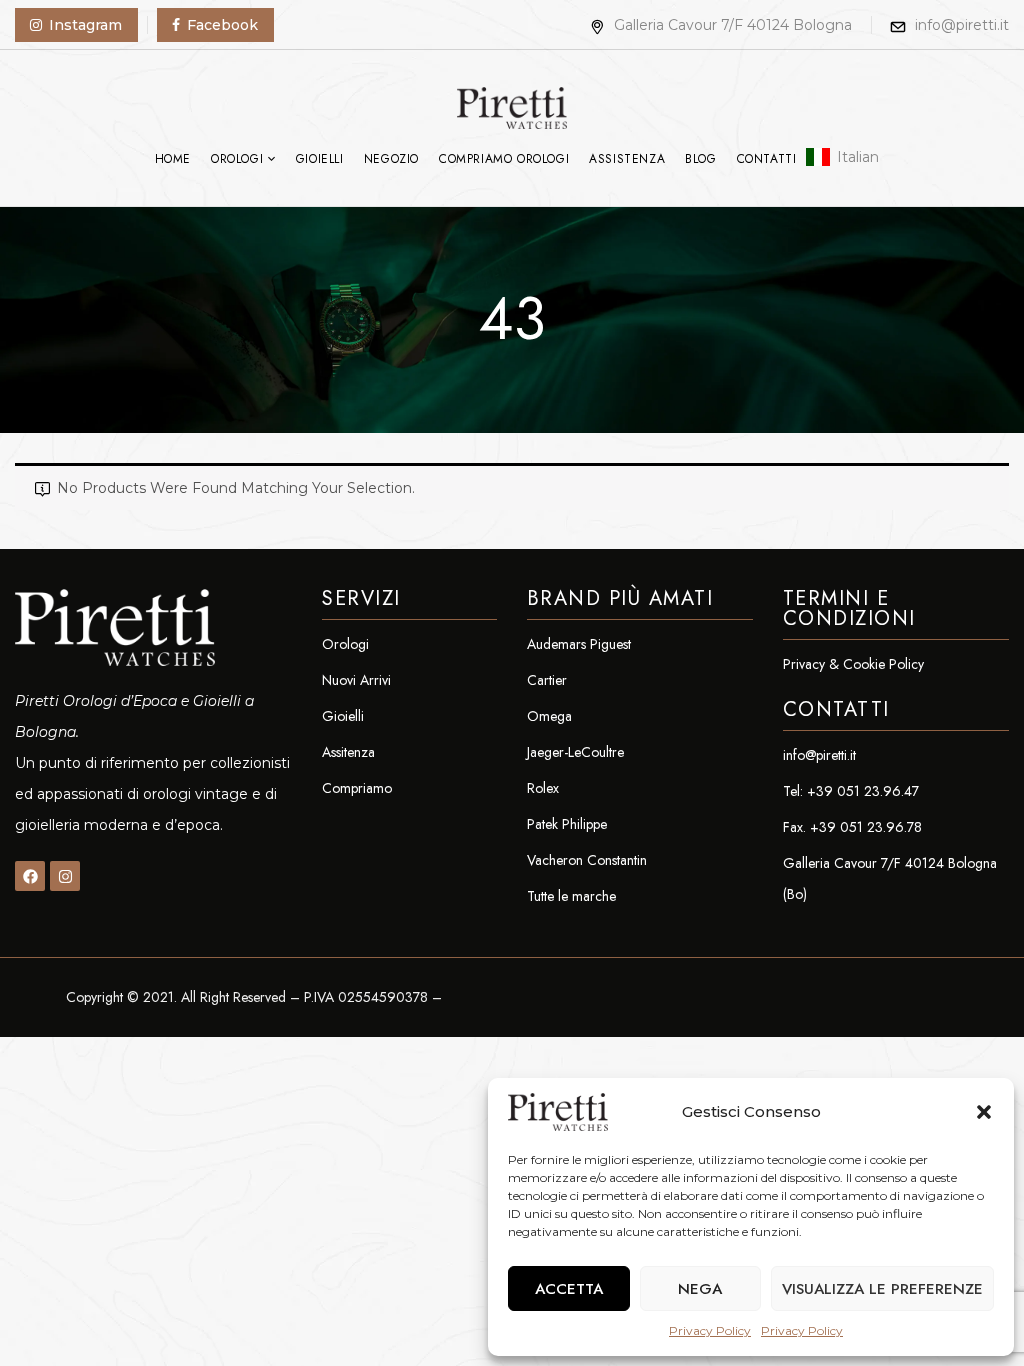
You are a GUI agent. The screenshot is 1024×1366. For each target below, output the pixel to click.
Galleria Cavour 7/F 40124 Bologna (733, 25)
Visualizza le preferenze (882, 1289)
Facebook (222, 25)
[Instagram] (65, 876)
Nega (700, 1289)
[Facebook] (30, 876)
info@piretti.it (962, 25)
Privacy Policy (710, 1330)
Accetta (569, 1289)
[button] (984, 1112)
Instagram (85, 25)
